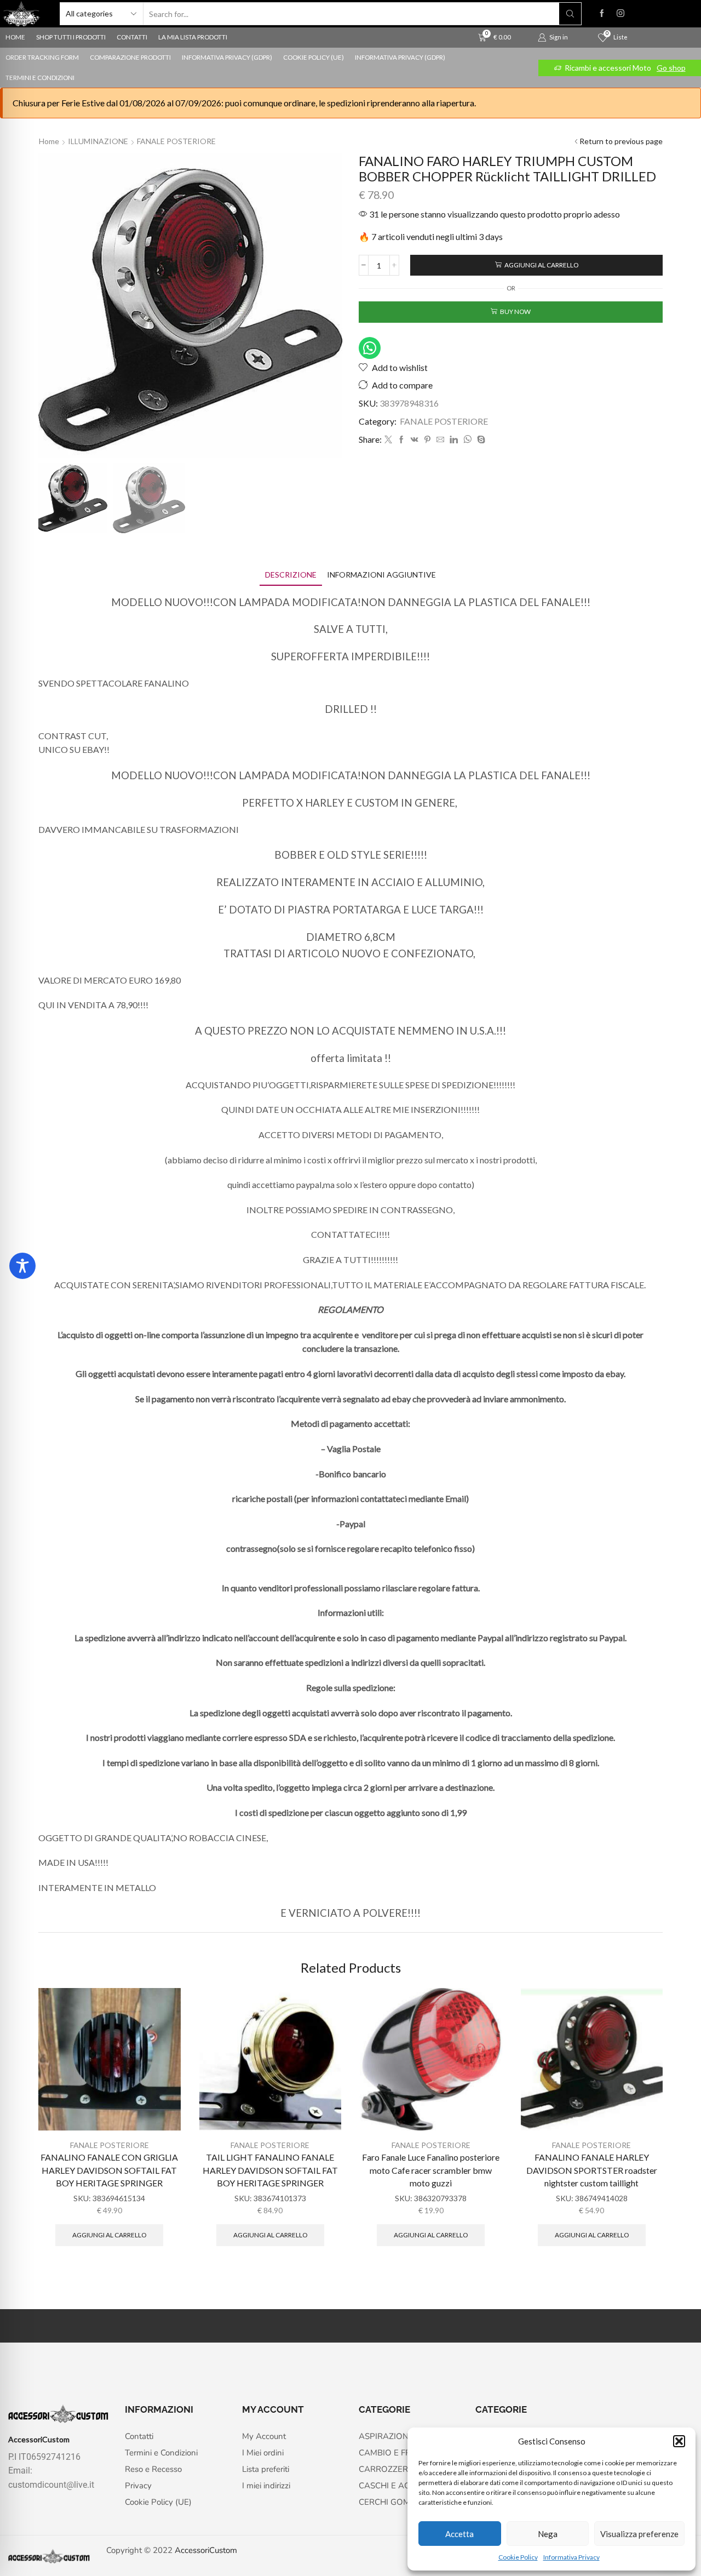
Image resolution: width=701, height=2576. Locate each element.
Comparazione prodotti (130, 57)
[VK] (415, 440)
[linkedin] (454, 440)
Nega (548, 2534)
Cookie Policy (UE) (314, 57)
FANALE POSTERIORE (176, 141)
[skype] (480, 440)
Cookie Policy (518, 2557)
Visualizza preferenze (639, 2534)
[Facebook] (602, 14)
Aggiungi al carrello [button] (109, 2235)
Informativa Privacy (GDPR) (227, 57)
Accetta (459, 2534)
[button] (679, 2441)
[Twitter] (388, 440)
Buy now (515, 312)
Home (49, 141)
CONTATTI (132, 37)
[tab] (291, 575)
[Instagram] (620, 14)
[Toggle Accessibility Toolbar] (22, 1266)
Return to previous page (621, 141)
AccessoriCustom (206, 2550)
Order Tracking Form (42, 57)
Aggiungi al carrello (541, 265)
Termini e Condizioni (40, 78)
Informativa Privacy (571, 2557)
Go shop (671, 68)
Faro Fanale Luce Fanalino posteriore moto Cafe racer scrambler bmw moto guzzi (431, 2170)
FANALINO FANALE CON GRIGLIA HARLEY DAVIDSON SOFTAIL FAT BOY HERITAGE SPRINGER (109, 2170)
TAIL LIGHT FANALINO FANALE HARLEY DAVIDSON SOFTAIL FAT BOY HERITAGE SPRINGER (270, 2170)
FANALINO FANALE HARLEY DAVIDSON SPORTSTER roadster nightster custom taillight (592, 2170)
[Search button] (570, 14)
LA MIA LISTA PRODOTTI (193, 37)
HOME (15, 37)
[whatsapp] (467, 440)
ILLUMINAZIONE (98, 141)
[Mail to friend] (440, 440)
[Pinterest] (427, 440)
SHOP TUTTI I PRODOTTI (71, 37)
